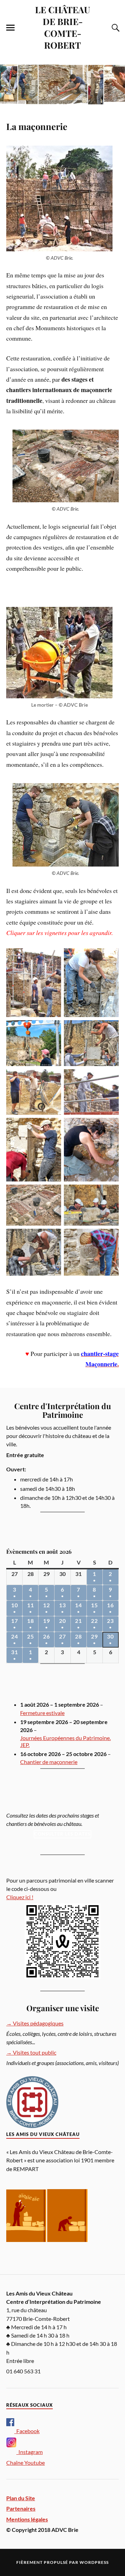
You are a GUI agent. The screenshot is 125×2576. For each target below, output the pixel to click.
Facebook (27, 2431)
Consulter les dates (62, 1834)
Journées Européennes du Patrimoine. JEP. (65, 1741)
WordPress (94, 2562)
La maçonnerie (37, 126)
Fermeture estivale (42, 1713)
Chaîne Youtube (26, 2463)
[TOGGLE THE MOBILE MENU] (10, 28)
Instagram (30, 2452)
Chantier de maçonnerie (49, 1762)
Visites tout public (31, 2052)
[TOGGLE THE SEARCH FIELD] (115, 28)
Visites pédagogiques (35, 2023)
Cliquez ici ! (20, 1897)
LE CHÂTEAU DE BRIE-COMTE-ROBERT (63, 27)
